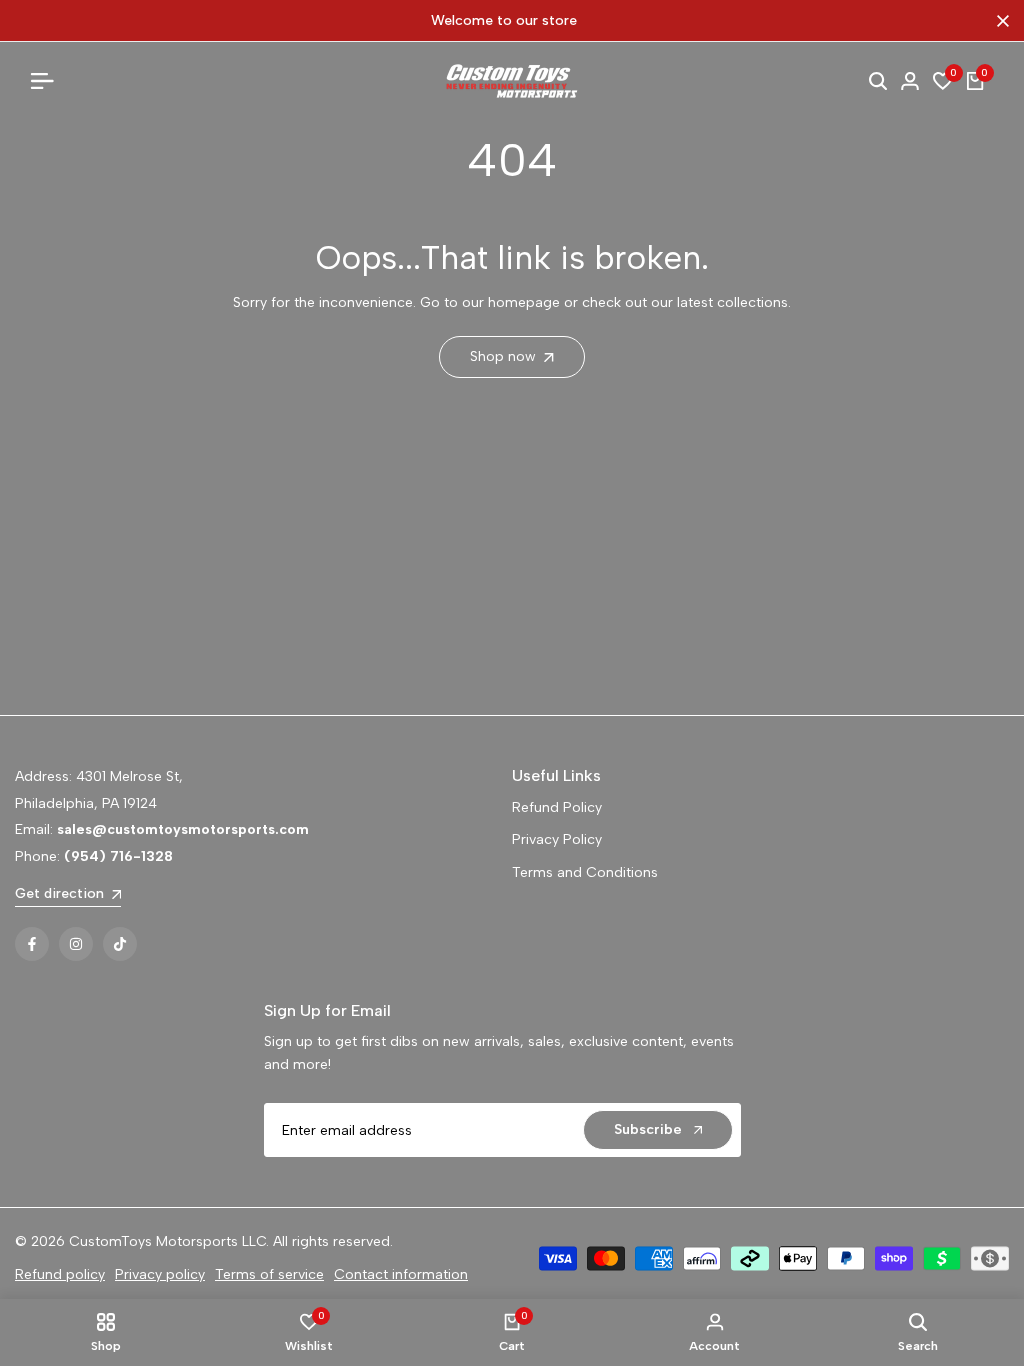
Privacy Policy (557, 839)
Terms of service (269, 1274)
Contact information (401, 1274)
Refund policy (60, 1274)
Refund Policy (557, 807)
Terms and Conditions (585, 872)
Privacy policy (160, 1274)
